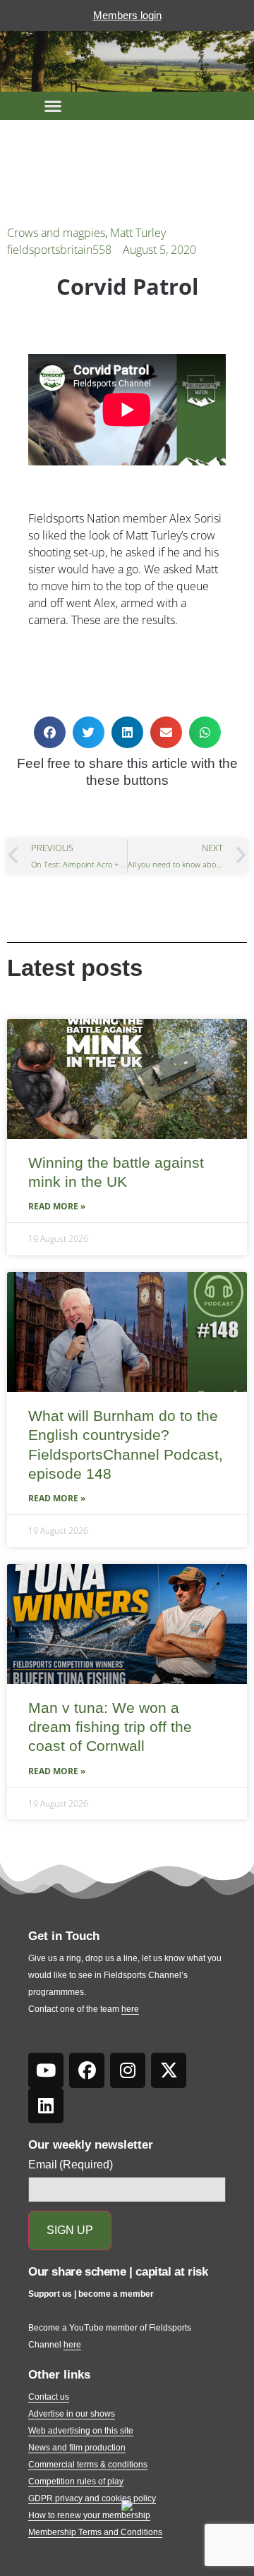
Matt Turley (138, 233)
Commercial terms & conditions (88, 2465)
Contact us (49, 2397)
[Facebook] (87, 2070)
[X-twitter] (169, 2070)
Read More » (57, 1206)
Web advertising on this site (81, 2431)
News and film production (77, 2448)
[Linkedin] (46, 2106)
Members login (127, 15)
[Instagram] (128, 2070)
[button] (53, 106)
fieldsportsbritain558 (59, 250)
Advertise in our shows (72, 2414)
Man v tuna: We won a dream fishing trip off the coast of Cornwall (110, 1727)
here (130, 2009)
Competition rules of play (76, 2482)
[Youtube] (46, 2070)
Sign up (70, 2230)
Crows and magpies (56, 233)
